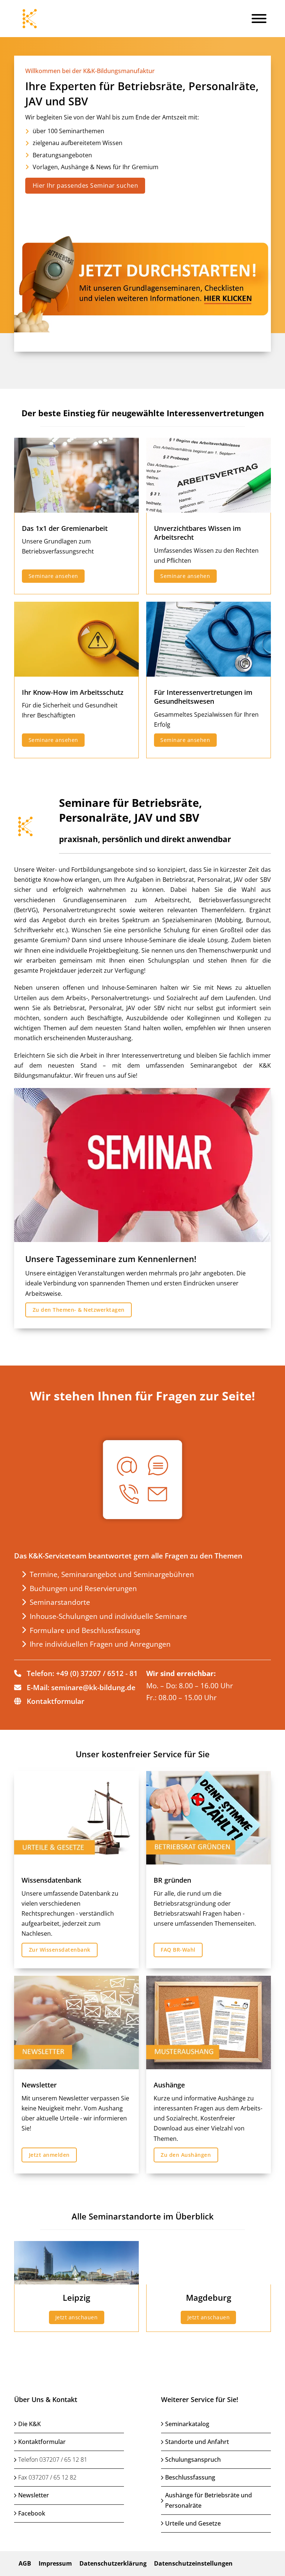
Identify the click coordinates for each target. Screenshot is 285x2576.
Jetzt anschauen (77, 2317)
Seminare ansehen (53, 576)
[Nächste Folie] (265, 204)
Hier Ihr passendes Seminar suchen (86, 185)
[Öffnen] (259, 19)
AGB (25, 2563)
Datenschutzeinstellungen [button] (193, 2563)
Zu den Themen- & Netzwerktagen (79, 1310)
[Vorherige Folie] (20, 204)
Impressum (55, 2563)
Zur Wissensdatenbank (60, 1950)
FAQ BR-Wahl (178, 1950)
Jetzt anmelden (49, 2155)
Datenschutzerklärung (113, 2563)
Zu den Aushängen (186, 2155)
